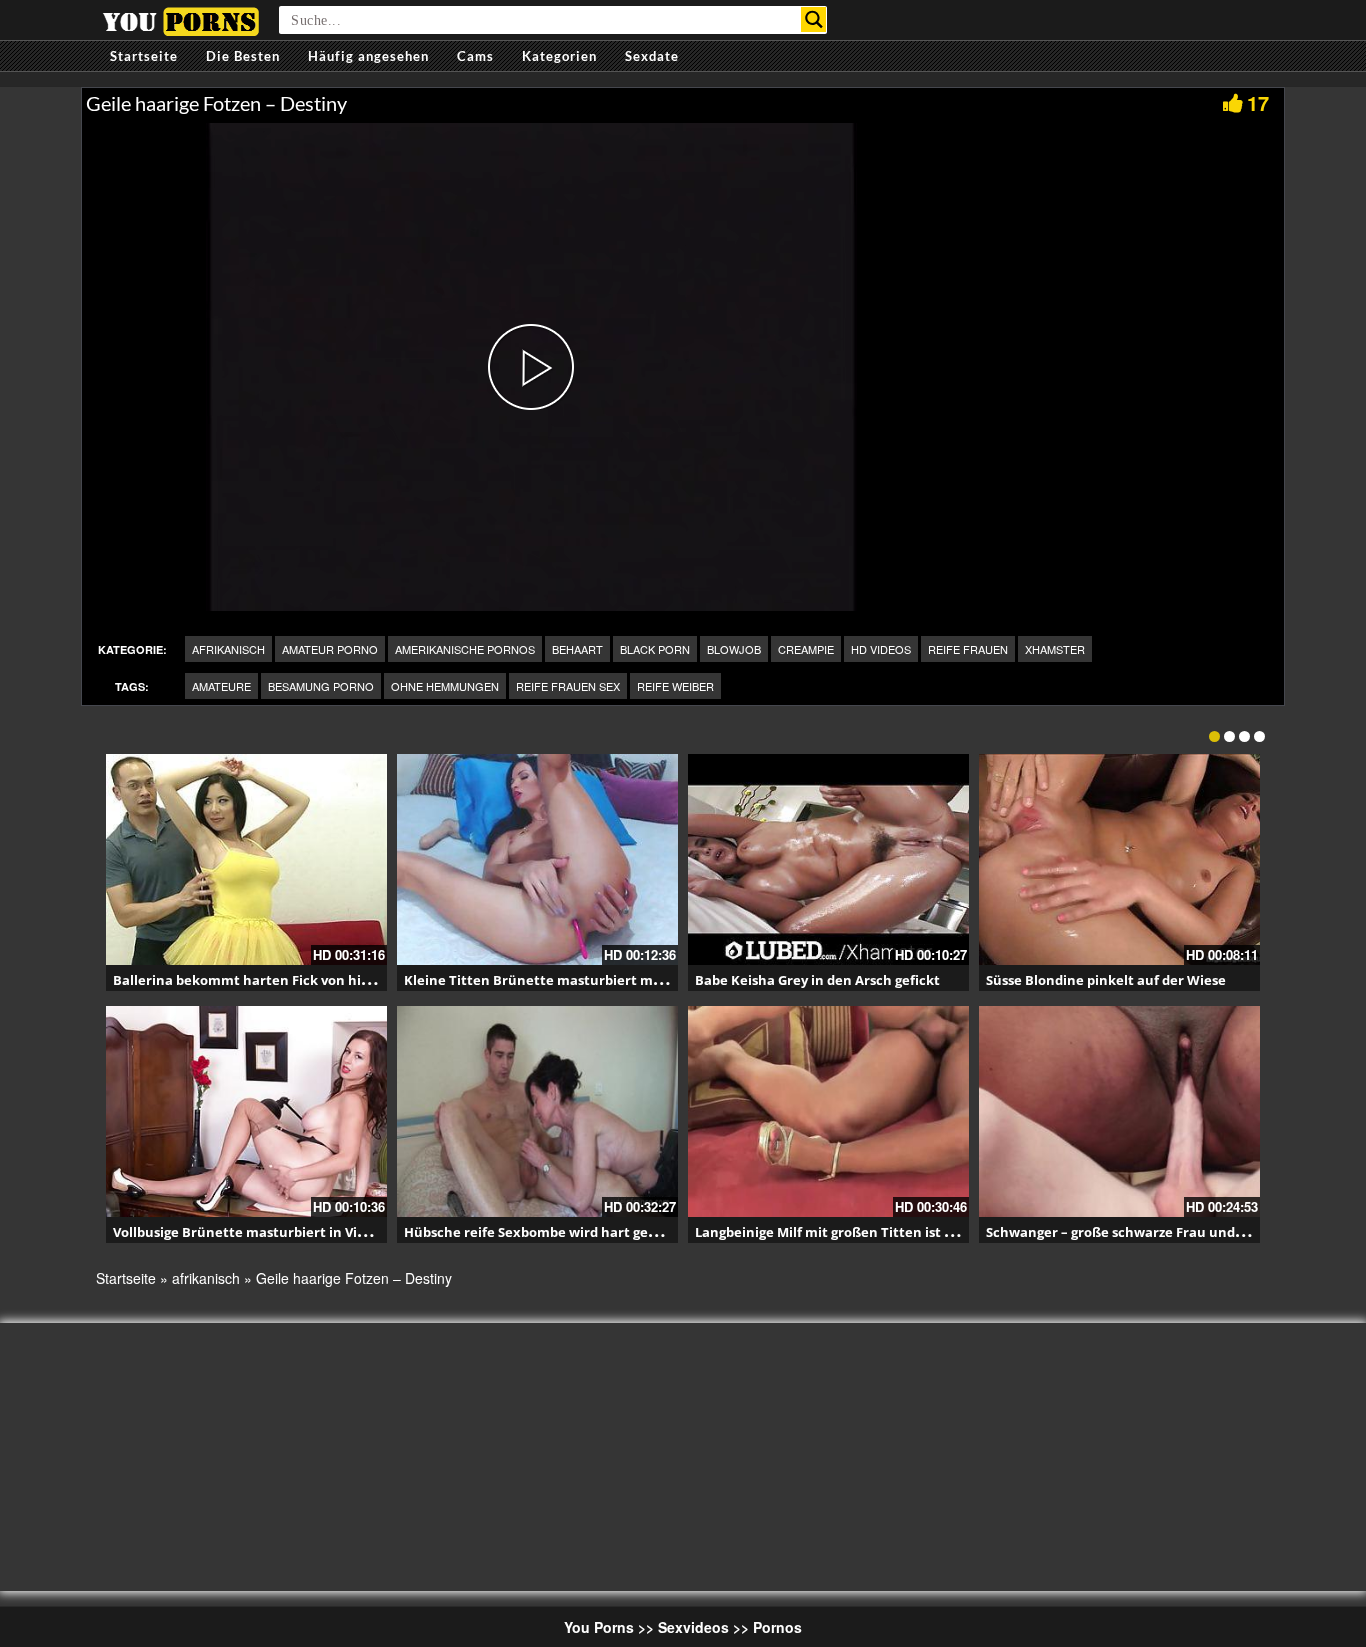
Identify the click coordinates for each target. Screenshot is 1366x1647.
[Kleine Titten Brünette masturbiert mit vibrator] (537, 859)
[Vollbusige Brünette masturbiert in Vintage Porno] (246, 1111)
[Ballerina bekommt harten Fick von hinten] (246, 859)
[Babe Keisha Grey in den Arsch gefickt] (828, 859)
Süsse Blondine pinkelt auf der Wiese (1106, 980)
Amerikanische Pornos (465, 649)
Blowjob (734, 649)
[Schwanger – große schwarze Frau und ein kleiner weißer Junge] (1119, 1111)
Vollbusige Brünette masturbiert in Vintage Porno (275, 1232)
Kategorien (559, 56)
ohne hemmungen (445, 686)
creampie (806, 649)
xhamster (1055, 649)
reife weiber (675, 686)
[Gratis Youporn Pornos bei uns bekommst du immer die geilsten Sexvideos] (180, 19)
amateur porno (330, 649)
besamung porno (321, 686)
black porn (655, 649)
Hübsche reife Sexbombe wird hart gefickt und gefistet (582, 1232)
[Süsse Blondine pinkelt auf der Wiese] (1119, 859)
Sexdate (652, 56)
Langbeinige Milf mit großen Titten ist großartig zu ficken (881, 1232)
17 (1258, 102)
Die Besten (243, 56)
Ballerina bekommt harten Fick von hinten (253, 980)
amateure (221, 686)
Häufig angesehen (368, 56)
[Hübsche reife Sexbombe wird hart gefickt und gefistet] (537, 1111)
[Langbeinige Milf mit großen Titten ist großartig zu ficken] (828, 1111)
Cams (475, 56)
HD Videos (881, 649)
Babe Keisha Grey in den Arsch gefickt (817, 980)
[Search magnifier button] (813, 19)
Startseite (144, 56)
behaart (577, 649)
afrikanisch (228, 649)
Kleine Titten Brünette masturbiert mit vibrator (561, 980)
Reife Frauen (968, 649)
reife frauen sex (568, 686)
